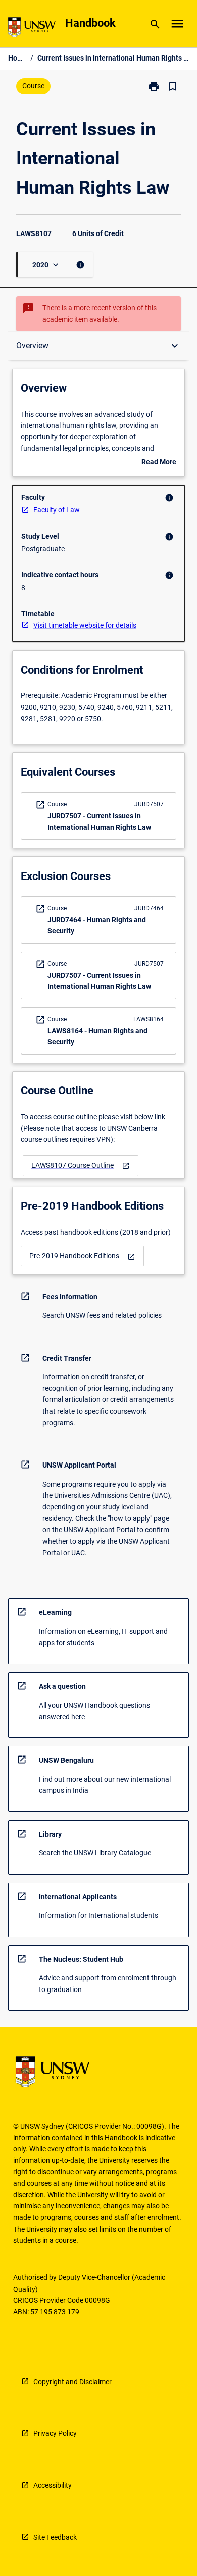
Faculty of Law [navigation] (57, 510)
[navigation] (81, 1166)
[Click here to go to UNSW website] (32, 29)
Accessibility (53, 2485)
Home (17, 58)
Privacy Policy (55, 2433)
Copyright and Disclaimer (72, 2382)
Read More (159, 463)
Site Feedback (55, 2537)
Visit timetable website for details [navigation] (85, 625)
